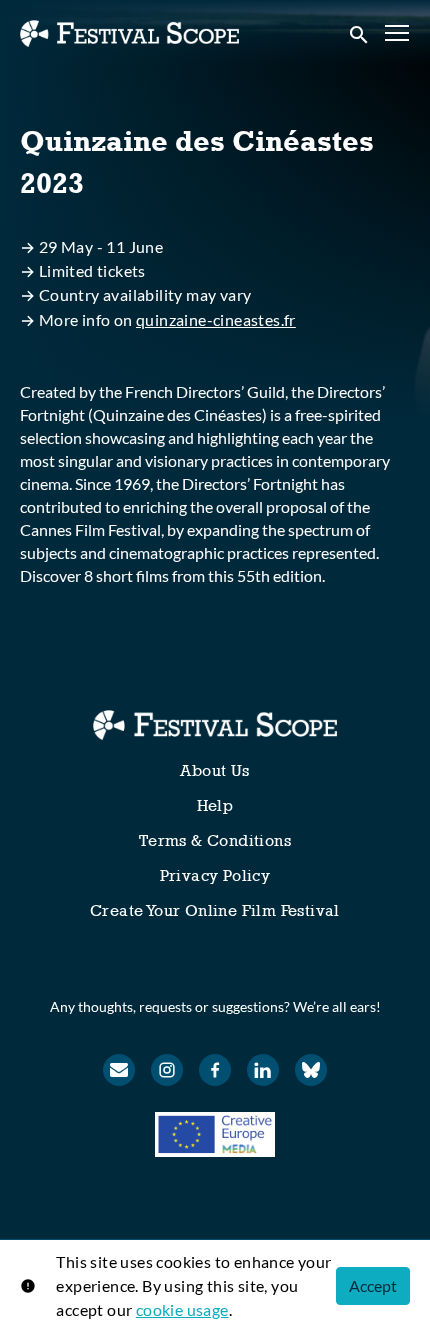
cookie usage (182, 1309)
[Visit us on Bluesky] (311, 1070)
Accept (373, 1285)
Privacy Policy (215, 875)
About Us (214, 770)
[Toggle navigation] (398, 33)
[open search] (360, 33)
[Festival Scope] (214, 725)
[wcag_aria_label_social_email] (119, 1070)
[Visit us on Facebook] (215, 1070)
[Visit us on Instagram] (167, 1070)
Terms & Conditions (215, 840)
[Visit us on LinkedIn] (263, 1070)
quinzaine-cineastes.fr (216, 319)
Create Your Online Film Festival (215, 910)
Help (215, 805)
